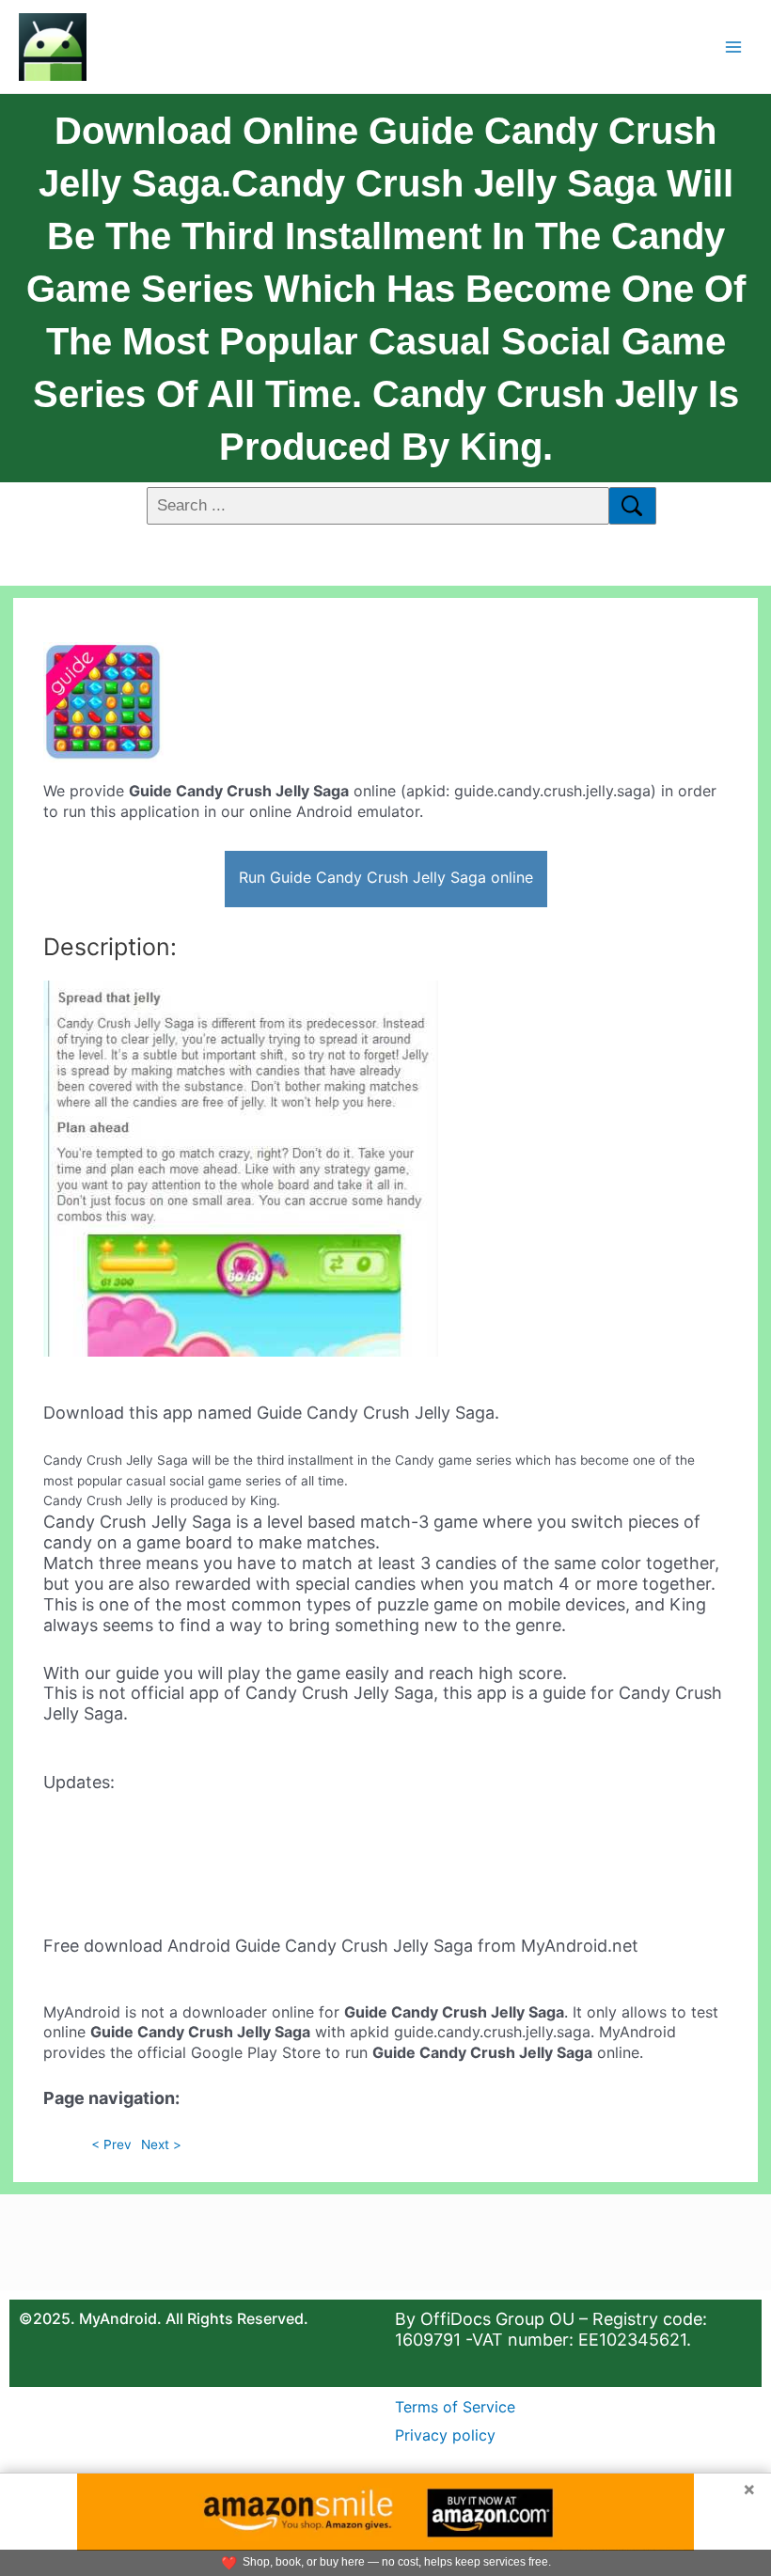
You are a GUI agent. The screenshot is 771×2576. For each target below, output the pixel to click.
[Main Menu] (734, 47)
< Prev (111, 2144)
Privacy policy (445, 2435)
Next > (161, 2144)
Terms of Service (455, 2407)
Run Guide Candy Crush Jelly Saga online (386, 877)
